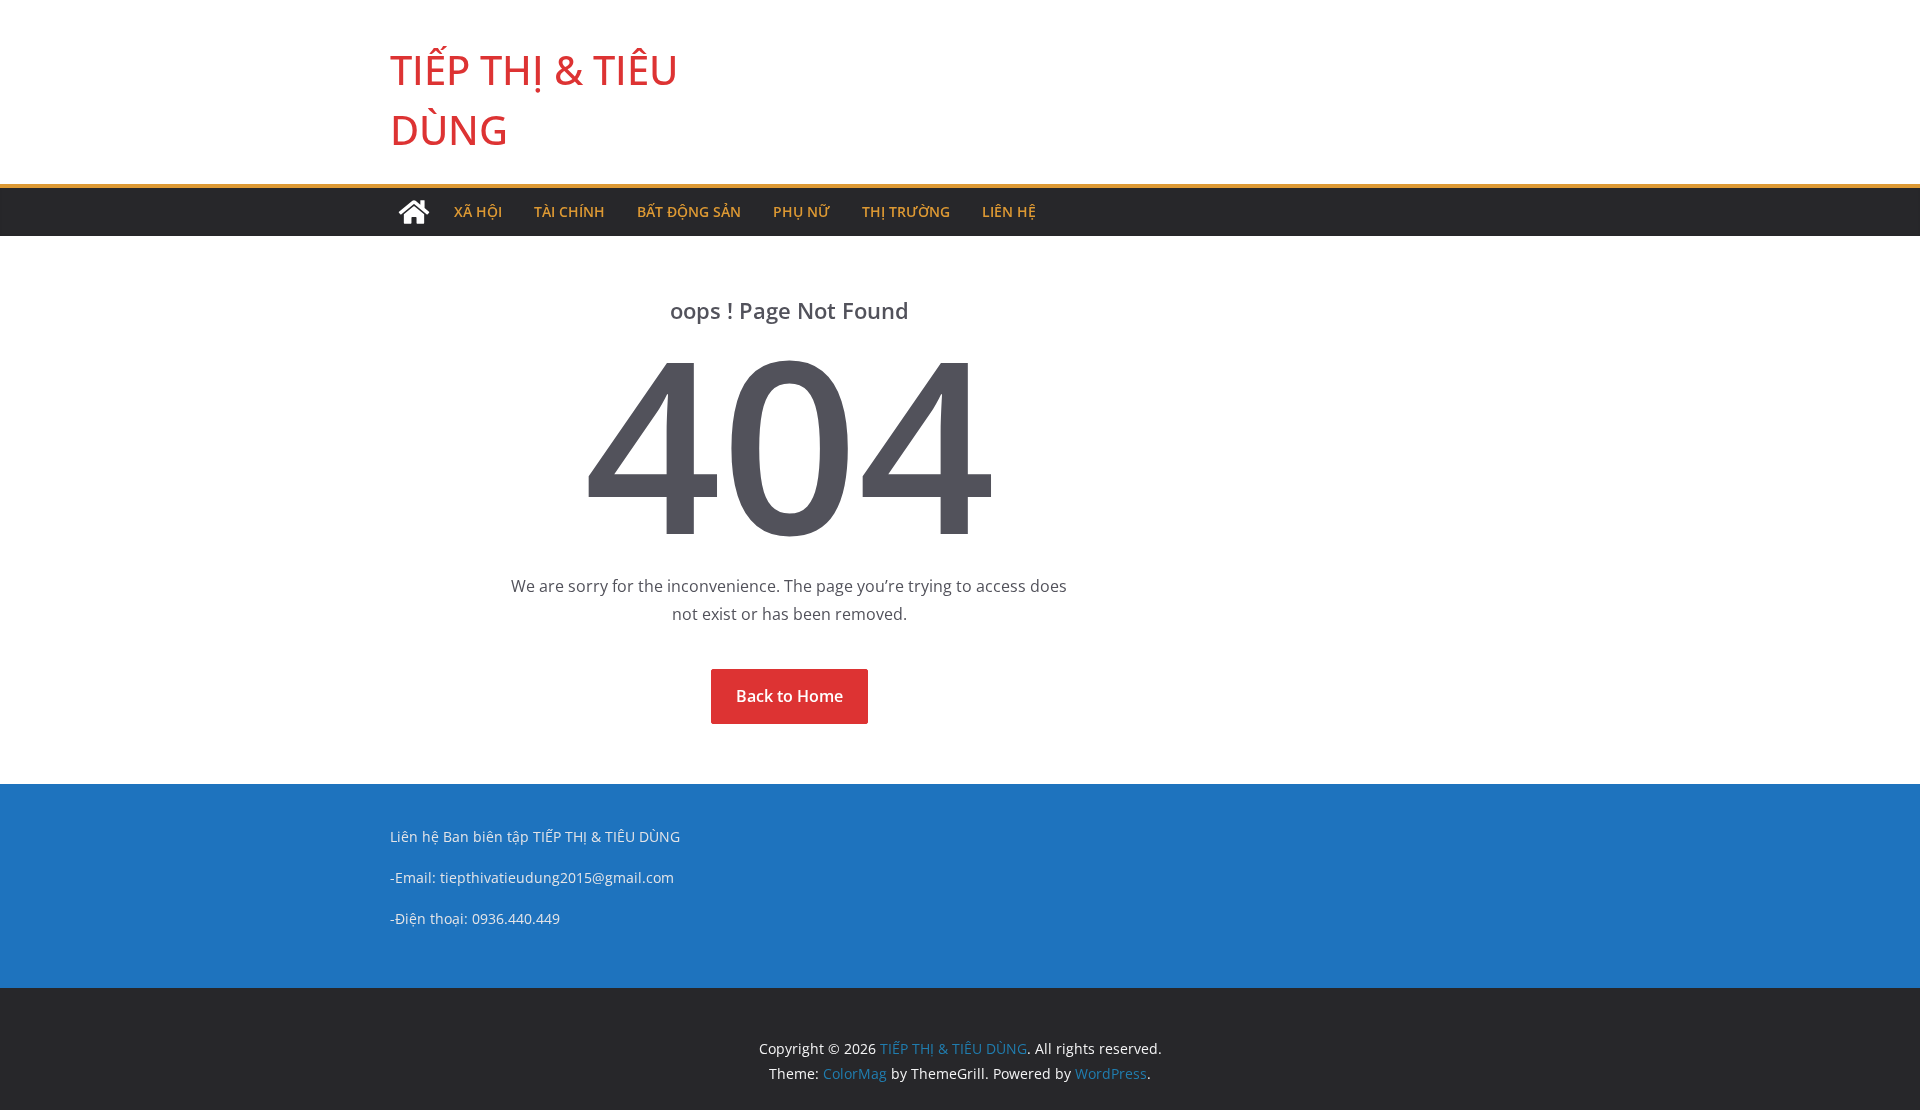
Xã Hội (478, 211)
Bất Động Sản (689, 211)
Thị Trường (906, 211)
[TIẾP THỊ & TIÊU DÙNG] (414, 212)
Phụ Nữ (801, 211)
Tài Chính (569, 211)
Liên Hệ (1009, 211)
